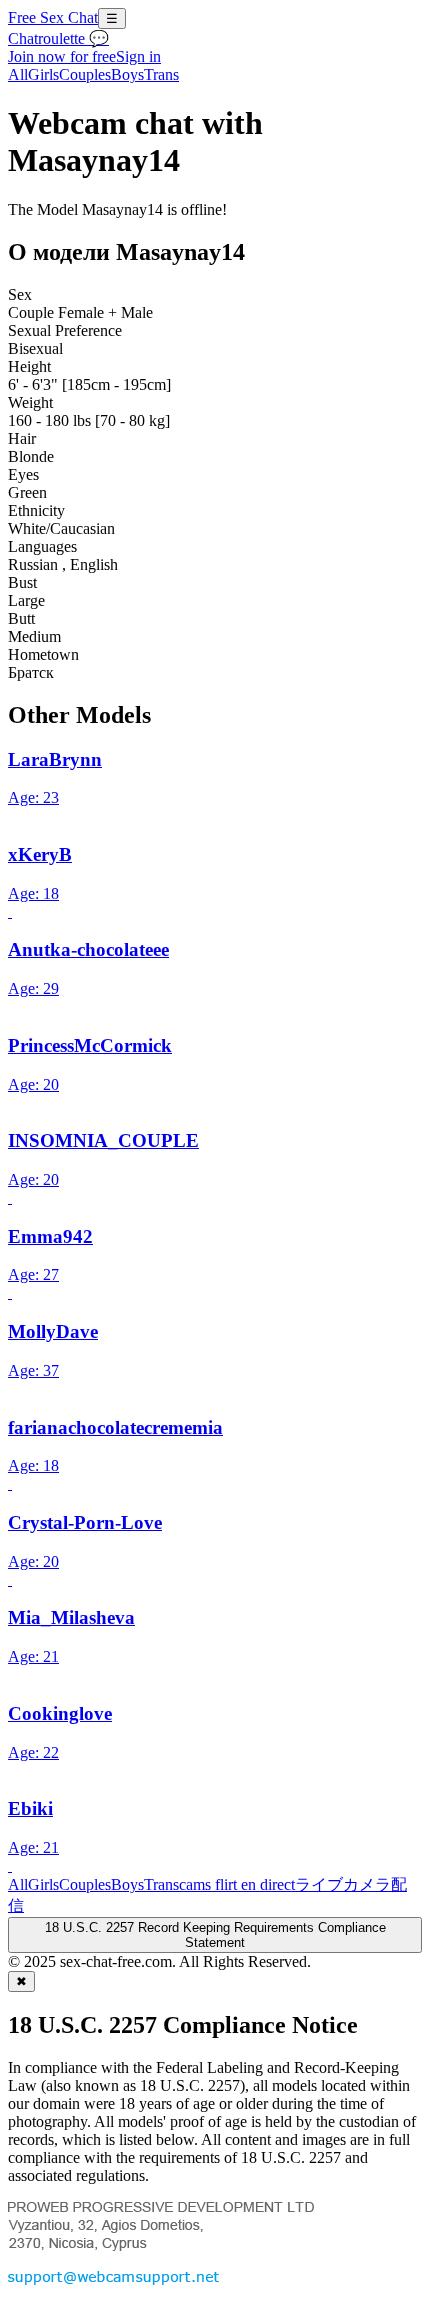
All (18, 74)
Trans (161, 74)
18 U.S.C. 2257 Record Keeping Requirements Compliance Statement (215, 1935)
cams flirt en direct (237, 1884)
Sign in (138, 56)
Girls (43, 74)
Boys (127, 74)
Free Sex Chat (53, 17)
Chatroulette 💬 (58, 38)
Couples (85, 74)
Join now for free (62, 56)
